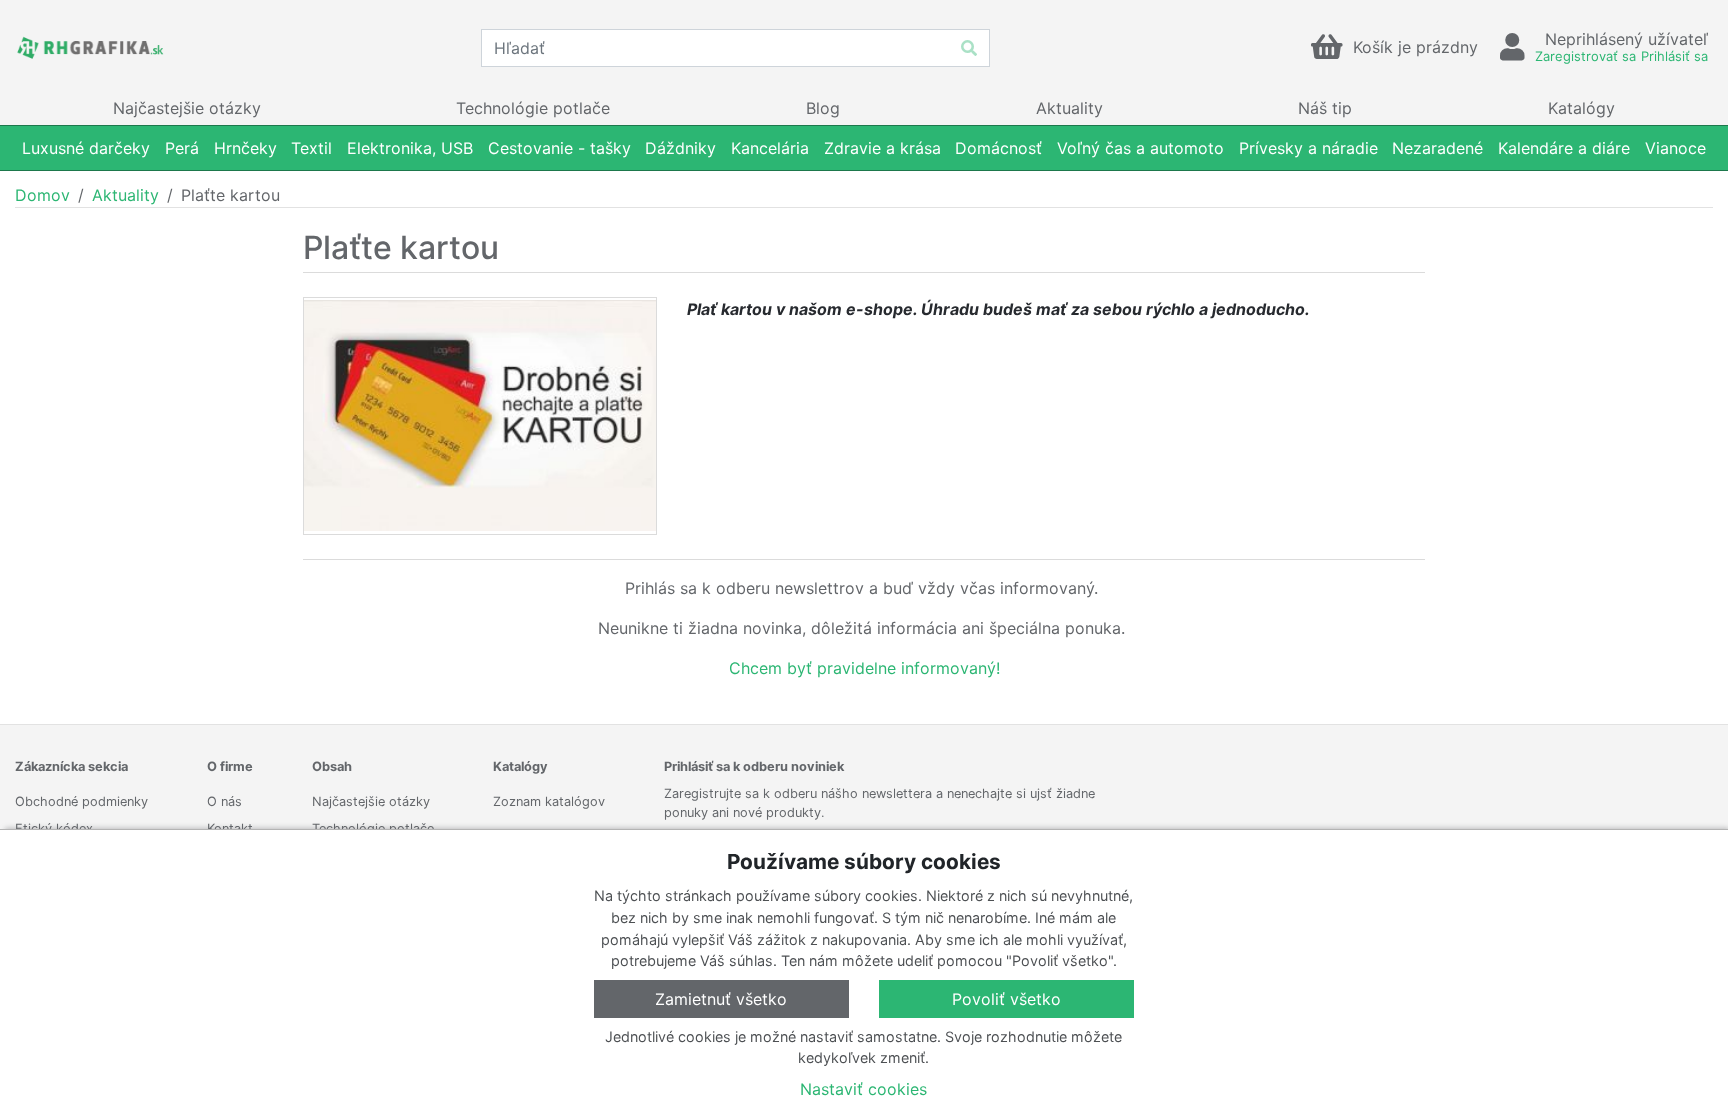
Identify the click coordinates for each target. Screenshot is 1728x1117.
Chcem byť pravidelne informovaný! (864, 668)
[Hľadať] (969, 48)
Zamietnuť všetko (721, 999)
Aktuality (125, 195)
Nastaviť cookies (863, 1089)
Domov (42, 195)
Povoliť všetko (1006, 999)
